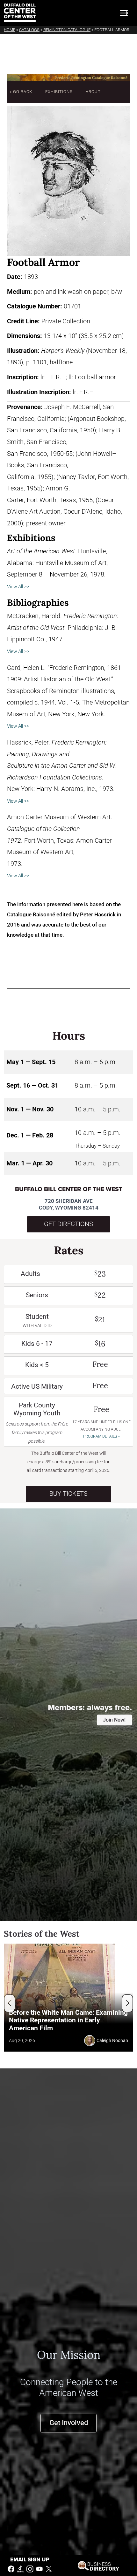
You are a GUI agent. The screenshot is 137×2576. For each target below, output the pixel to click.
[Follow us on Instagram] (30, 2569)
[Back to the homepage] (20, 13)
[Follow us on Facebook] (11, 2569)
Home (10, 30)
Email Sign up (30, 2560)
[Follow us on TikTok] (20, 2569)
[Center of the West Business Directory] (98, 2565)
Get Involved (69, 2423)
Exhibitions (59, 92)
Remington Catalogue (67, 30)
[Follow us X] (49, 2569)
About (93, 92)
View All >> (18, 587)
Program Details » (101, 1436)
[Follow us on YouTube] (40, 2569)
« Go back (21, 92)
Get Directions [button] (68, 1224)
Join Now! (114, 1720)
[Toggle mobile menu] (124, 13)
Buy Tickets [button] (68, 1494)
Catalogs (29, 30)
